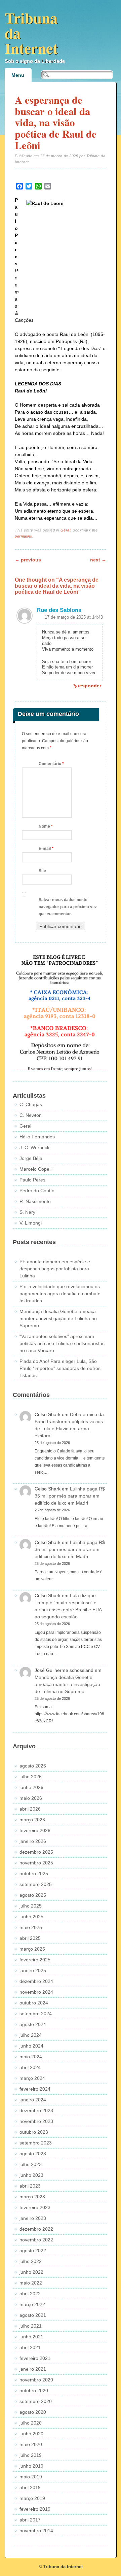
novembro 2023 (36, 2121)
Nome (46, 826)
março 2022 (32, 2304)
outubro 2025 (34, 1874)
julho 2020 (31, 2423)
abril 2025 (30, 1938)
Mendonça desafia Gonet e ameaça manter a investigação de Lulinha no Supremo (58, 1318)
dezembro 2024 (36, 1981)
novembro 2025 (36, 1863)
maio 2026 (31, 1798)
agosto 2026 (33, 1766)
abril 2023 (30, 2186)
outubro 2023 (34, 2132)
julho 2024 (31, 2035)
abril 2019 (30, 2487)
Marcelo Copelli (36, 1169)
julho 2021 (31, 2326)
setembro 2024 (36, 2014)
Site (42, 871)
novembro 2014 (36, 2531)
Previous (28, 560)
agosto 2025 (33, 1895)
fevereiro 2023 (35, 2207)
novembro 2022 (36, 2240)
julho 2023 (31, 2164)
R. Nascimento (35, 1201)
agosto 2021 (33, 2315)
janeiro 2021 (33, 2369)
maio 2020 (31, 2444)
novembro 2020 (36, 2380)
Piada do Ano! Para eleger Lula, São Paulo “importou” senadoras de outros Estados (60, 1368)
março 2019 (32, 2498)
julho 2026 (31, 1777)
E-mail (46, 849)
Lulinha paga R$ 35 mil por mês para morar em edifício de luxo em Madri (70, 1496)
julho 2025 (31, 1906)
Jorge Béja (31, 1158)
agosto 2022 (33, 2251)
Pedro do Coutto (37, 1191)
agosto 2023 (33, 2154)
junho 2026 (31, 1787)
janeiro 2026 (33, 1841)
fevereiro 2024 (35, 2089)
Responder (89, 686)
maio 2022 (31, 2283)
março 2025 (32, 1949)
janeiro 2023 (33, 2218)
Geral (66, 530)
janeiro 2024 (33, 2100)
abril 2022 (30, 2294)
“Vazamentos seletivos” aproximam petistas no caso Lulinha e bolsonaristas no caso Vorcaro (62, 1343)
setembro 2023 (36, 2143)
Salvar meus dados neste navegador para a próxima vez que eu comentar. (68, 907)
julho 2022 (31, 2261)
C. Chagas (31, 1104)
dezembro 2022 (36, 2229)
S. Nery (27, 1212)
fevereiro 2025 (35, 1960)
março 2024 (32, 2078)
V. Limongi (31, 1223)
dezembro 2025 (36, 1852)
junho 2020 (31, 2434)
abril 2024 (30, 2067)
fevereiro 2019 (35, 2509)
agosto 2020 (33, 2412)
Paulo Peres (32, 1180)
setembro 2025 (36, 1884)
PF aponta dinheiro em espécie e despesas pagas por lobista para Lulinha (55, 1269)
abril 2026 (30, 1809)
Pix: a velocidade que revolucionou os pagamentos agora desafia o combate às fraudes (60, 1294)
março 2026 (32, 1820)
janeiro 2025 (33, 1970)
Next (98, 560)
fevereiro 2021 (35, 2358)
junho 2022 (31, 2272)
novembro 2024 (36, 1992)
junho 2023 (31, 2175)
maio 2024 (31, 2057)
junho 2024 (31, 2046)
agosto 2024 (33, 2024)
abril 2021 (30, 2347)
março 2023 (32, 2197)
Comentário (51, 764)
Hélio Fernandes (37, 1137)
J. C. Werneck (34, 1147)
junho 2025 (31, 1917)
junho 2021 (31, 2337)
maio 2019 (31, 2477)
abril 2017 (30, 2520)
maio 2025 (31, 1927)
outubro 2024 (34, 2003)
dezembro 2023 (36, 2110)
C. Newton (31, 1115)
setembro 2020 (36, 2401)
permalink (24, 536)
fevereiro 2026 (35, 1830)
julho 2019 (31, 2455)
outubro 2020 (34, 2391)
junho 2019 (31, 2466)
